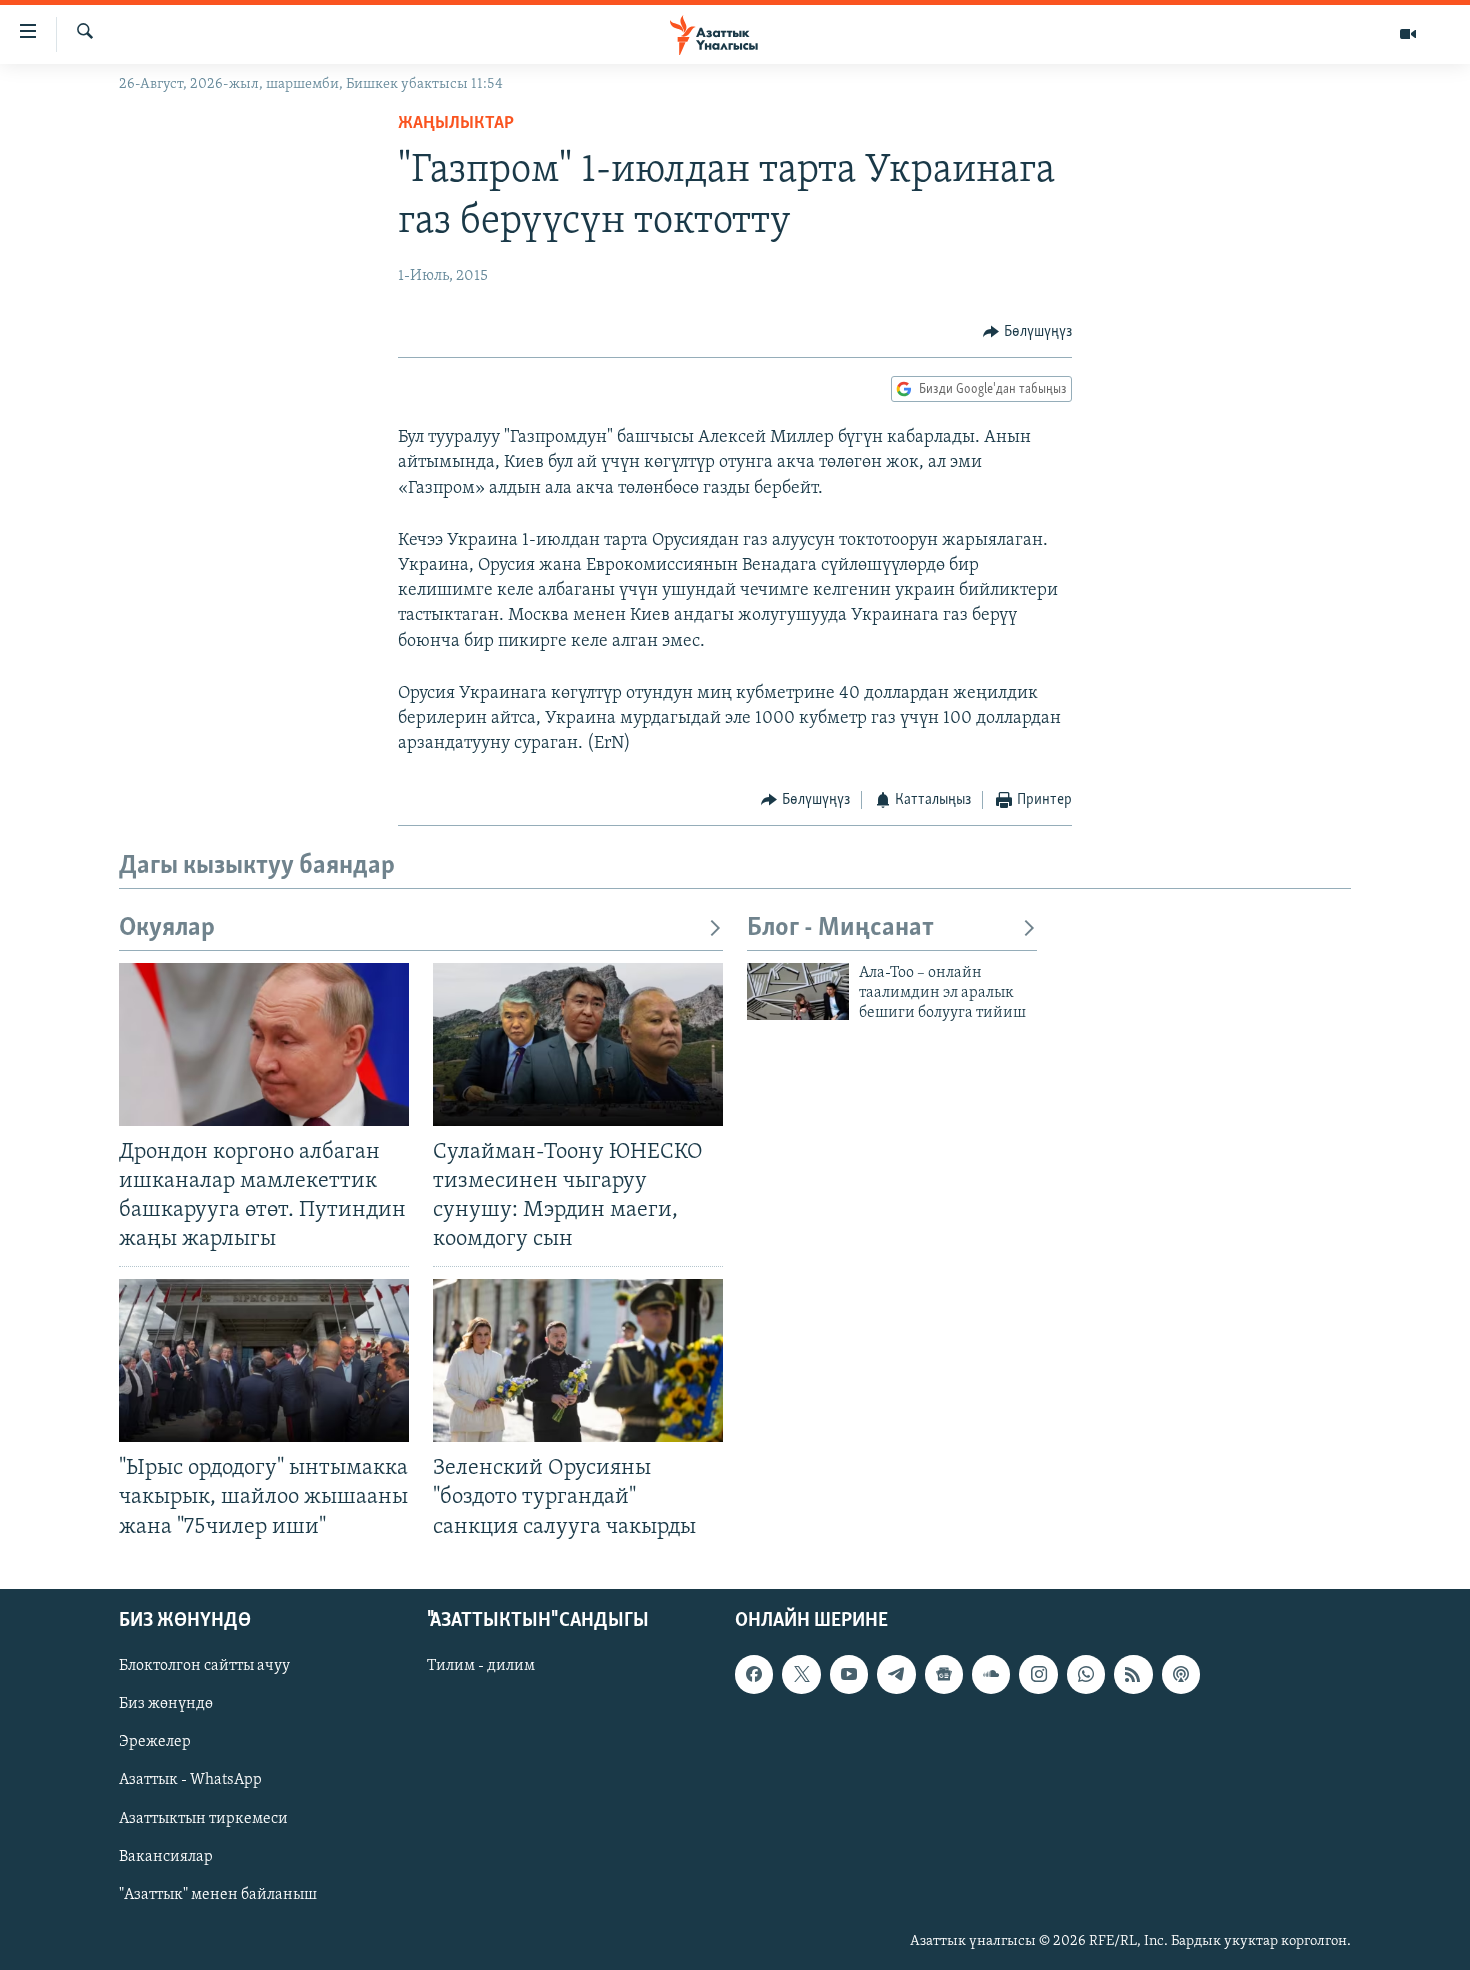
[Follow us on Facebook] (754, 1674)
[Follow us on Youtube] (849, 1674)
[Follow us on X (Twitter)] (801, 1674)
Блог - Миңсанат (840, 928)
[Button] (1027, 332)
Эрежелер (155, 1742)
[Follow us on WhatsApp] (1086, 1674)
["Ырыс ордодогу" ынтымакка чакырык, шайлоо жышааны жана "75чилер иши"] (264, 1360)
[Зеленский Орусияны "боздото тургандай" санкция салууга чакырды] (578, 1360)
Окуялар (167, 928)
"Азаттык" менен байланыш (218, 1894)
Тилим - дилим (481, 1666)
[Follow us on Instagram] (1038, 1674)
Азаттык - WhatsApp (190, 1780)
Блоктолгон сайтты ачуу (204, 1666)
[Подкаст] (1181, 1674)
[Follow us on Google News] (944, 1674)
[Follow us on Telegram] (896, 1674)
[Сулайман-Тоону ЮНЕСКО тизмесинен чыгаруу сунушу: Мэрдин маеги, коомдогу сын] (578, 1044)
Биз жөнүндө (166, 1704)
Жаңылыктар (456, 124)
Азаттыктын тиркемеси (203, 1818)
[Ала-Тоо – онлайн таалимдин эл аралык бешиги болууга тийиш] (798, 991)
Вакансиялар (166, 1856)
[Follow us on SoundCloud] (991, 1674)
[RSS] (1133, 1674)
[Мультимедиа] (1408, 34)
